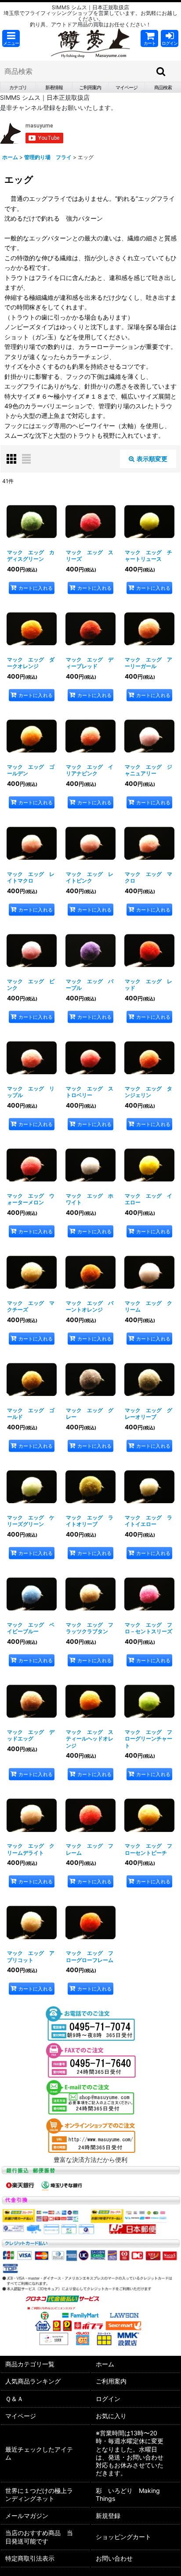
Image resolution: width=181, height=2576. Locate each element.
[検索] (161, 71)
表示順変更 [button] (152, 459)
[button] (11, 38)
